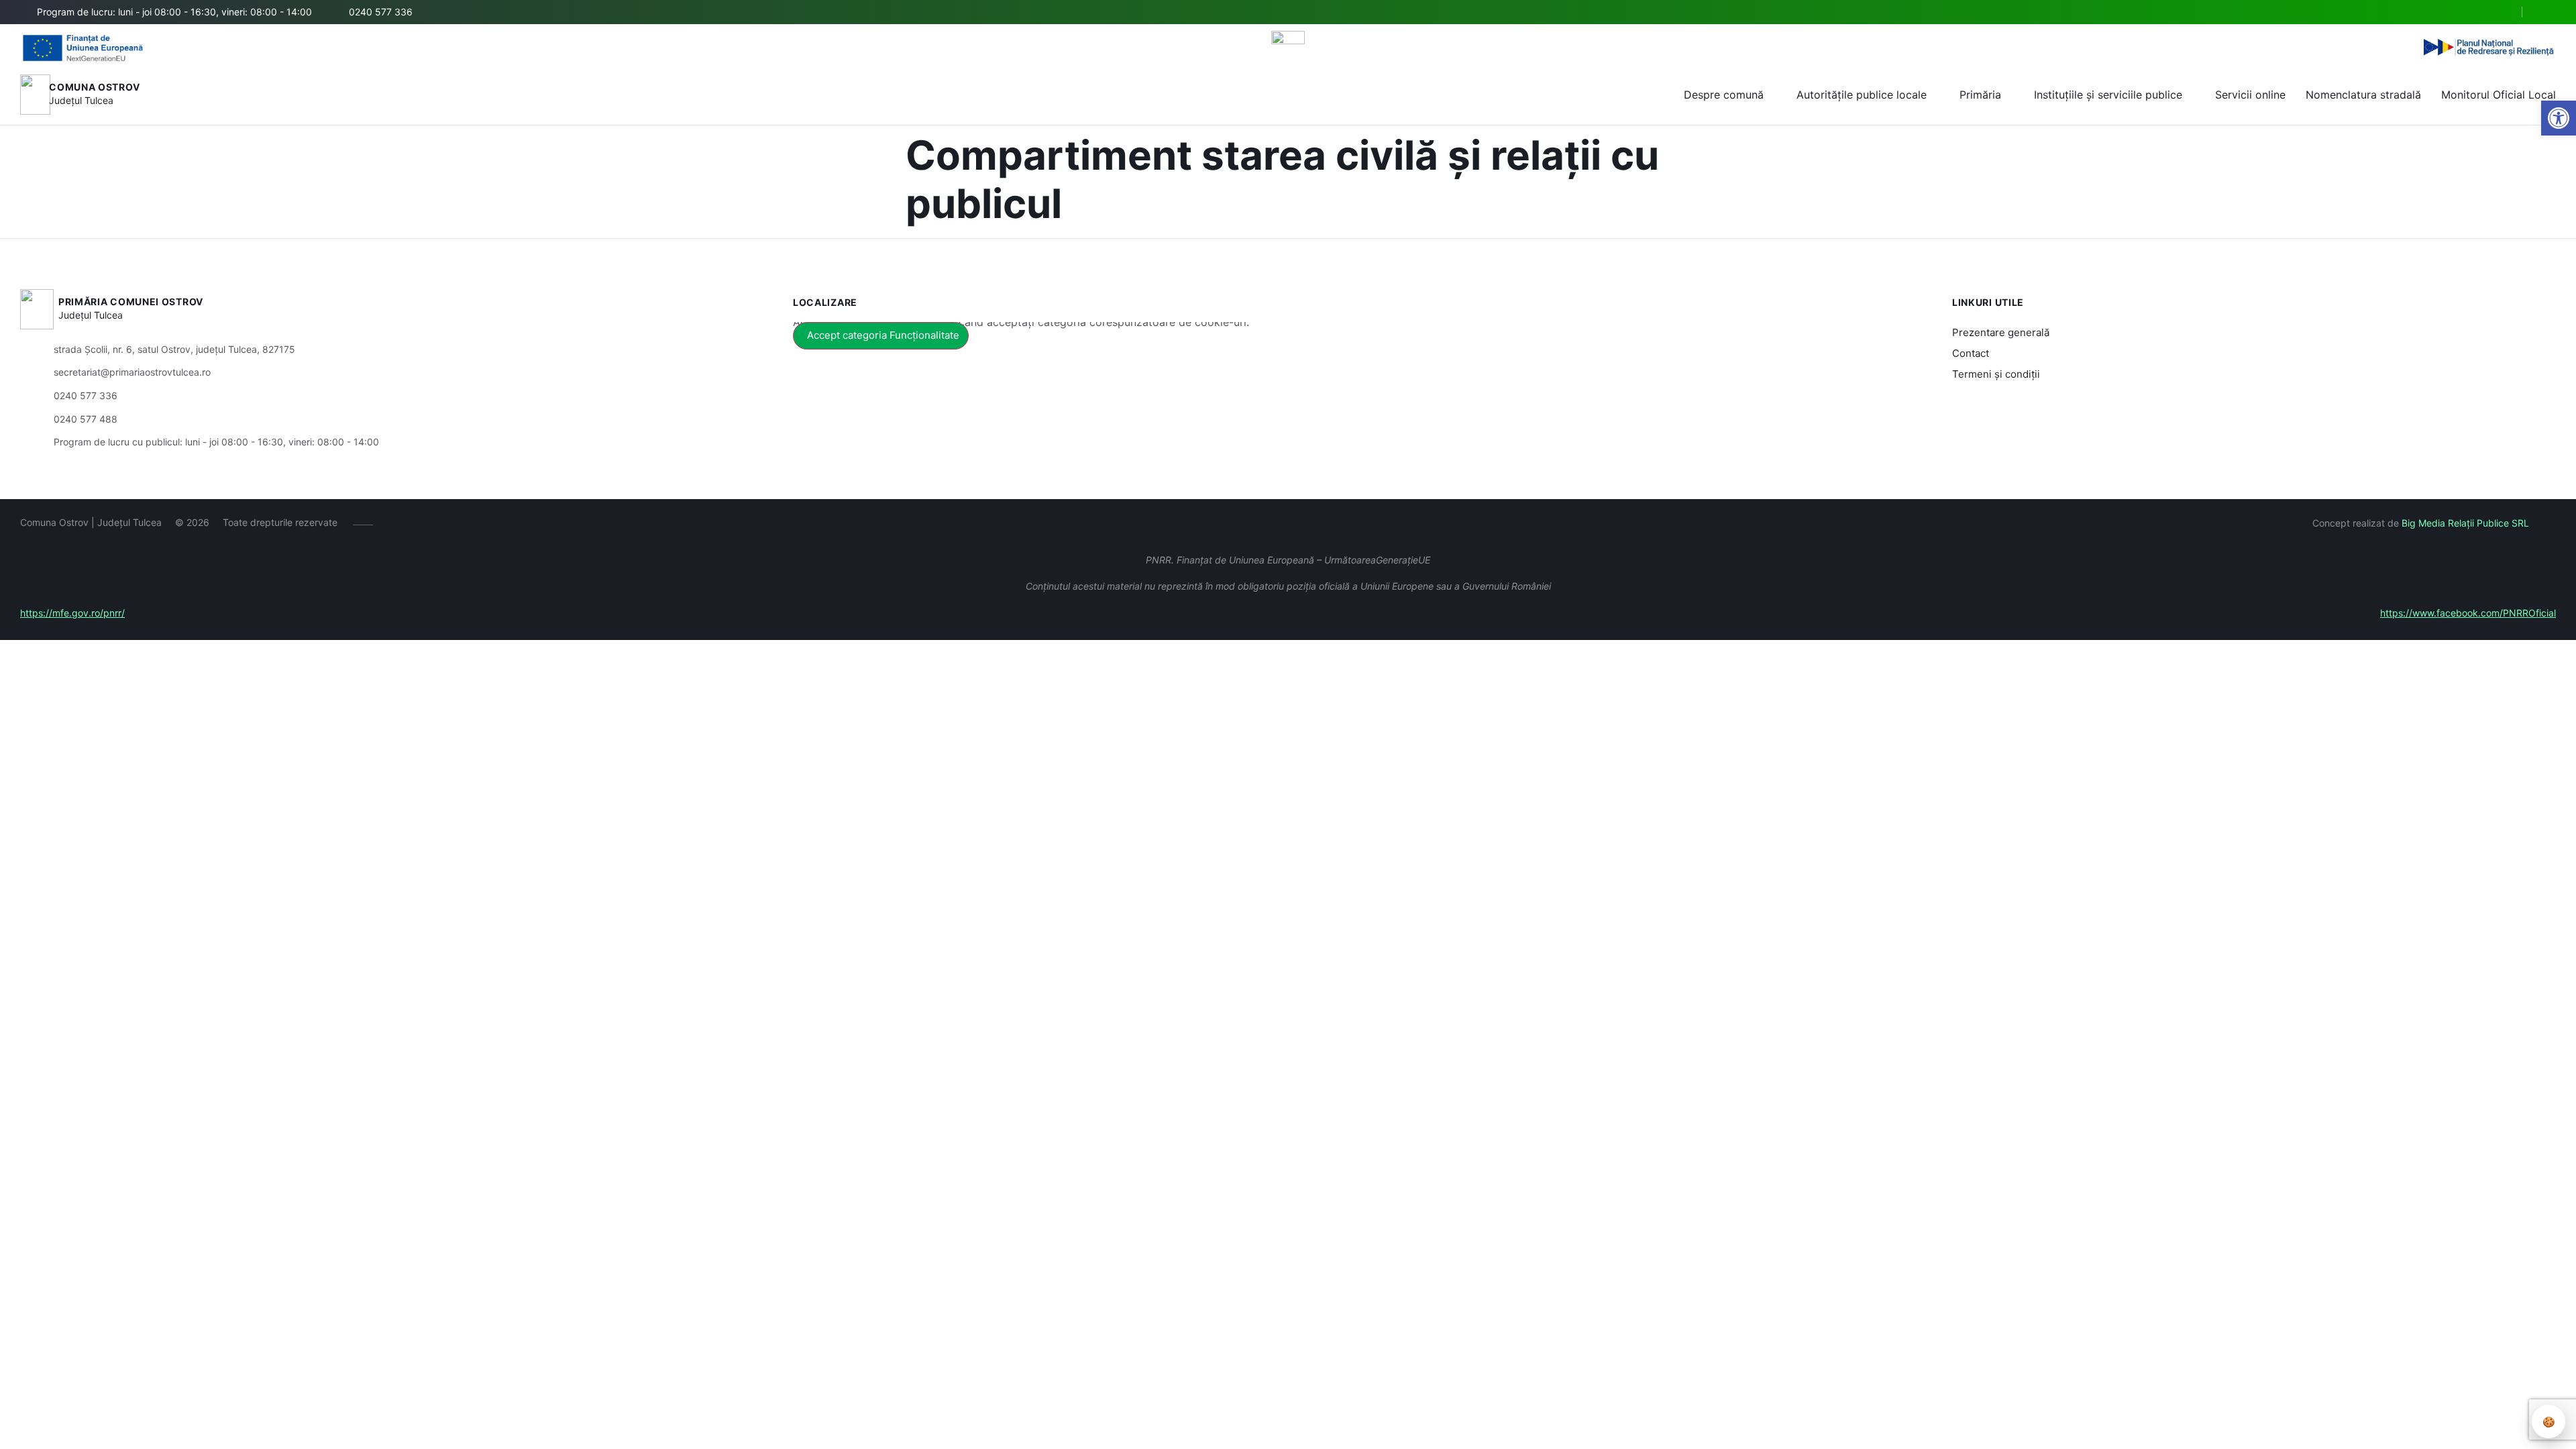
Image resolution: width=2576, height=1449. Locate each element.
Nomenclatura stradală (2363, 95)
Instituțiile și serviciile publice (2108, 95)
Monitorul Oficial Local (2499, 95)
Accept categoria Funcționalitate (883, 335)
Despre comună (1724, 95)
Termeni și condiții (1996, 374)
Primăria (1980, 95)
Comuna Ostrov (94, 87)
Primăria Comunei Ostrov (131, 302)
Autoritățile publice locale (1862, 95)
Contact (1971, 353)
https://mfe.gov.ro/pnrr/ (72, 613)
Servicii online (2250, 95)
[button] (2500, 13)
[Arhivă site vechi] (2547, 12)
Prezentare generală (2001, 332)
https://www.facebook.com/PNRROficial (2468, 613)
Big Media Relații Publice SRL (2465, 523)
